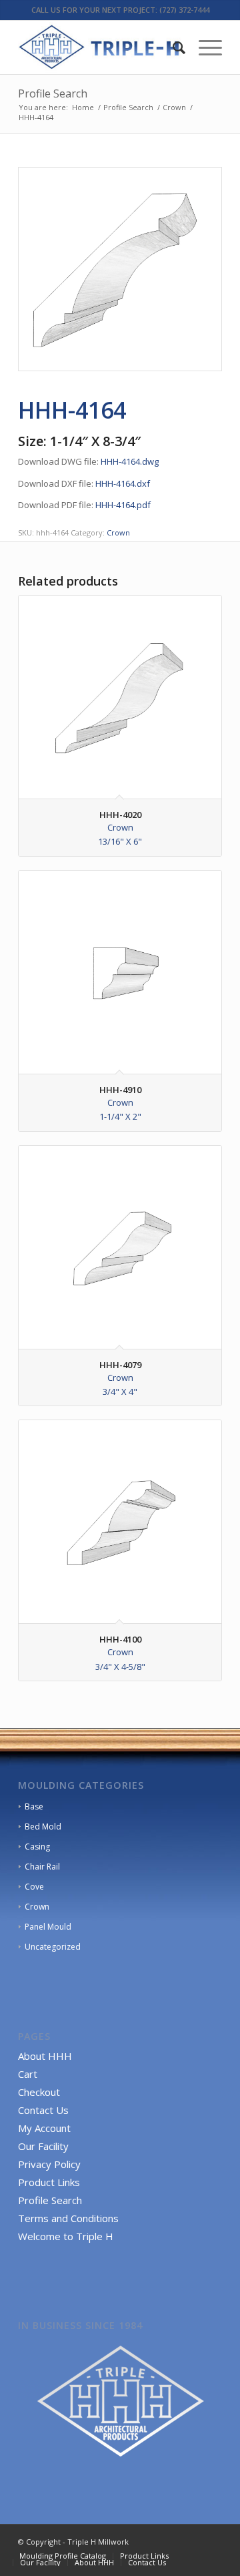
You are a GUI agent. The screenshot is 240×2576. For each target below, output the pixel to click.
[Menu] (204, 47)
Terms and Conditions (68, 2218)
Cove (34, 1887)
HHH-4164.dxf (123, 483)
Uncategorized (53, 1947)
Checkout (39, 2092)
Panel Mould (48, 1927)
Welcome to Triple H (66, 2236)
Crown (118, 532)
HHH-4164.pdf (123, 505)
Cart (28, 2074)
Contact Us (43, 2110)
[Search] (172, 47)
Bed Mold (43, 1827)
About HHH (45, 2056)
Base (34, 1806)
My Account (44, 2128)
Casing (37, 1847)
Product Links (49, 2182)
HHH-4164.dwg (130, 461)
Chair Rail (42, 1867)
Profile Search (53, 93)
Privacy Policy (49, 2164)
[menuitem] (172, 47)
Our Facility (43, 2146)
